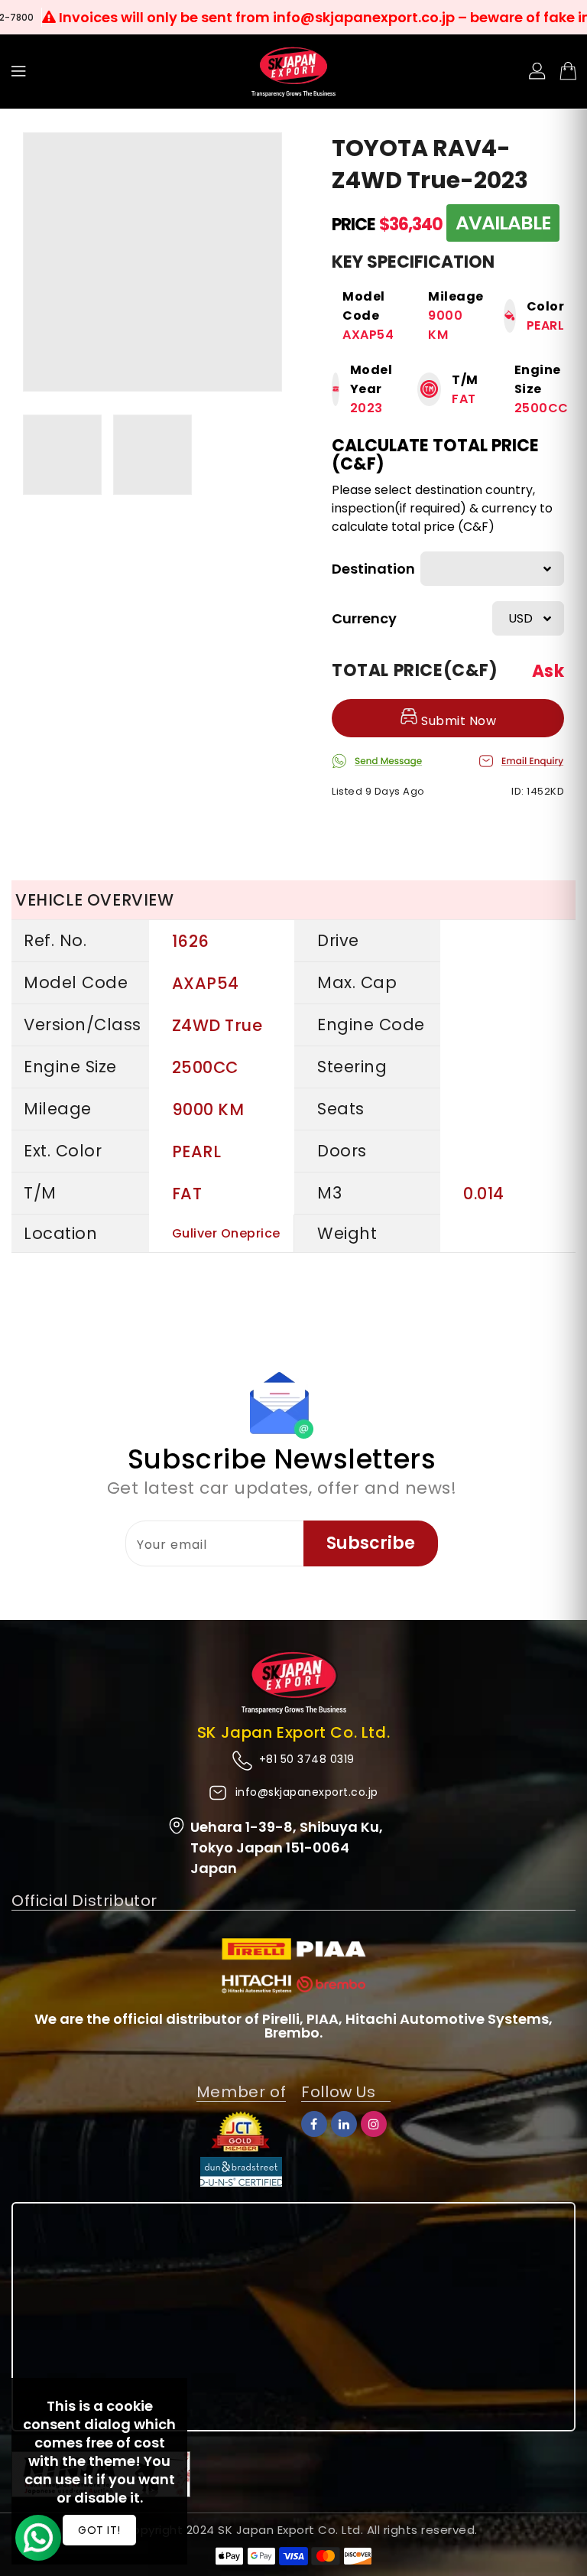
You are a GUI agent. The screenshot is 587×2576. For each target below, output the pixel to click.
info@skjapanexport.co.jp (307, 1792)
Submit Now (457, 721)
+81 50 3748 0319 (307, 1759)
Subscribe (371, 1543)
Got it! (99, 2530)
